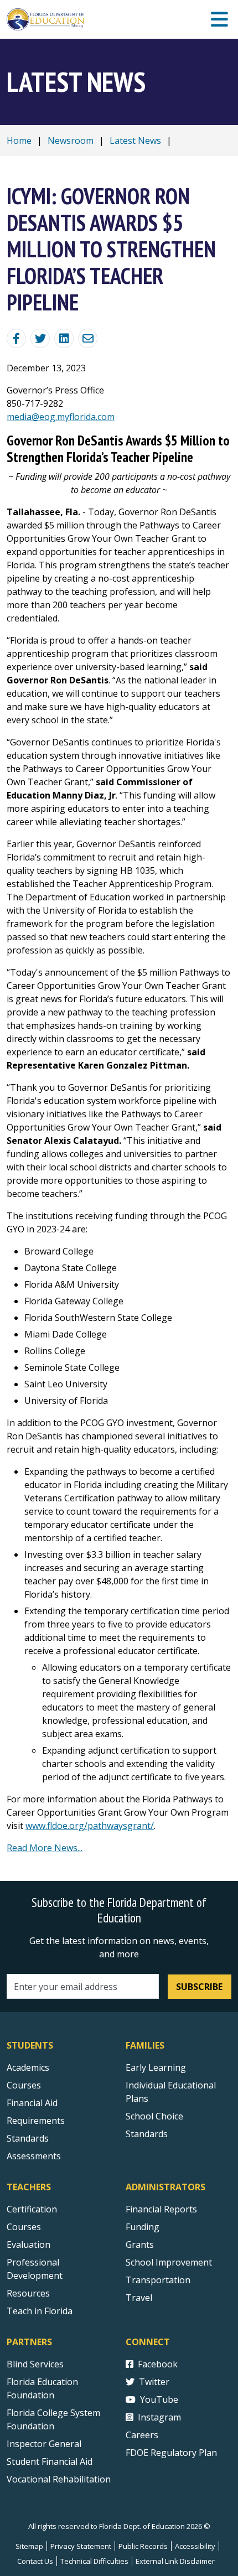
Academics (28, 2067)
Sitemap (29, 2546)
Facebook (158, 2364)
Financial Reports (161, 2209)
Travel (139, 2298)
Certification (32, 2209)
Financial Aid (32, 2103)
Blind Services (35, 2364)
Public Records (143, 2546)
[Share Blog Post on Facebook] (16, 338)
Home (19, 141)
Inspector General (44, 2444)
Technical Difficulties (94, 2561)
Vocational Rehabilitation (59, 2479)
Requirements (36, 2121)
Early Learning (156, 2067)
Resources (28, 2293)
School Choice (154, 2116)
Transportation (158, 2280)
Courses (24, 2085)
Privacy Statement (81, 2546)
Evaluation (29, 2245)
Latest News (135, 141)
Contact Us (35, 2561)
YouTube (159, 2399)
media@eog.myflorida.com (61, 417)
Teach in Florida (40, 2311)
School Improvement (169, 2262)
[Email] (88, 338)
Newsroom (71, 141)
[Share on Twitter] (40, 338)
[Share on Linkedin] (64, 338)
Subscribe (199, 1987)
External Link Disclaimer (175, 2561)
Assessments (34, 2156)
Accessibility (195, 2546)
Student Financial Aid (50, 2461)
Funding (143, 2227)
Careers (142, 2435)
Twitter (154, 2382)
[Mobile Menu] (219, 20)
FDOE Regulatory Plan (171, 2453)
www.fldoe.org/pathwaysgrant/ (90, 1826)
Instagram (159, 2417)
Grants (140, 2245)
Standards (28, 2138)
